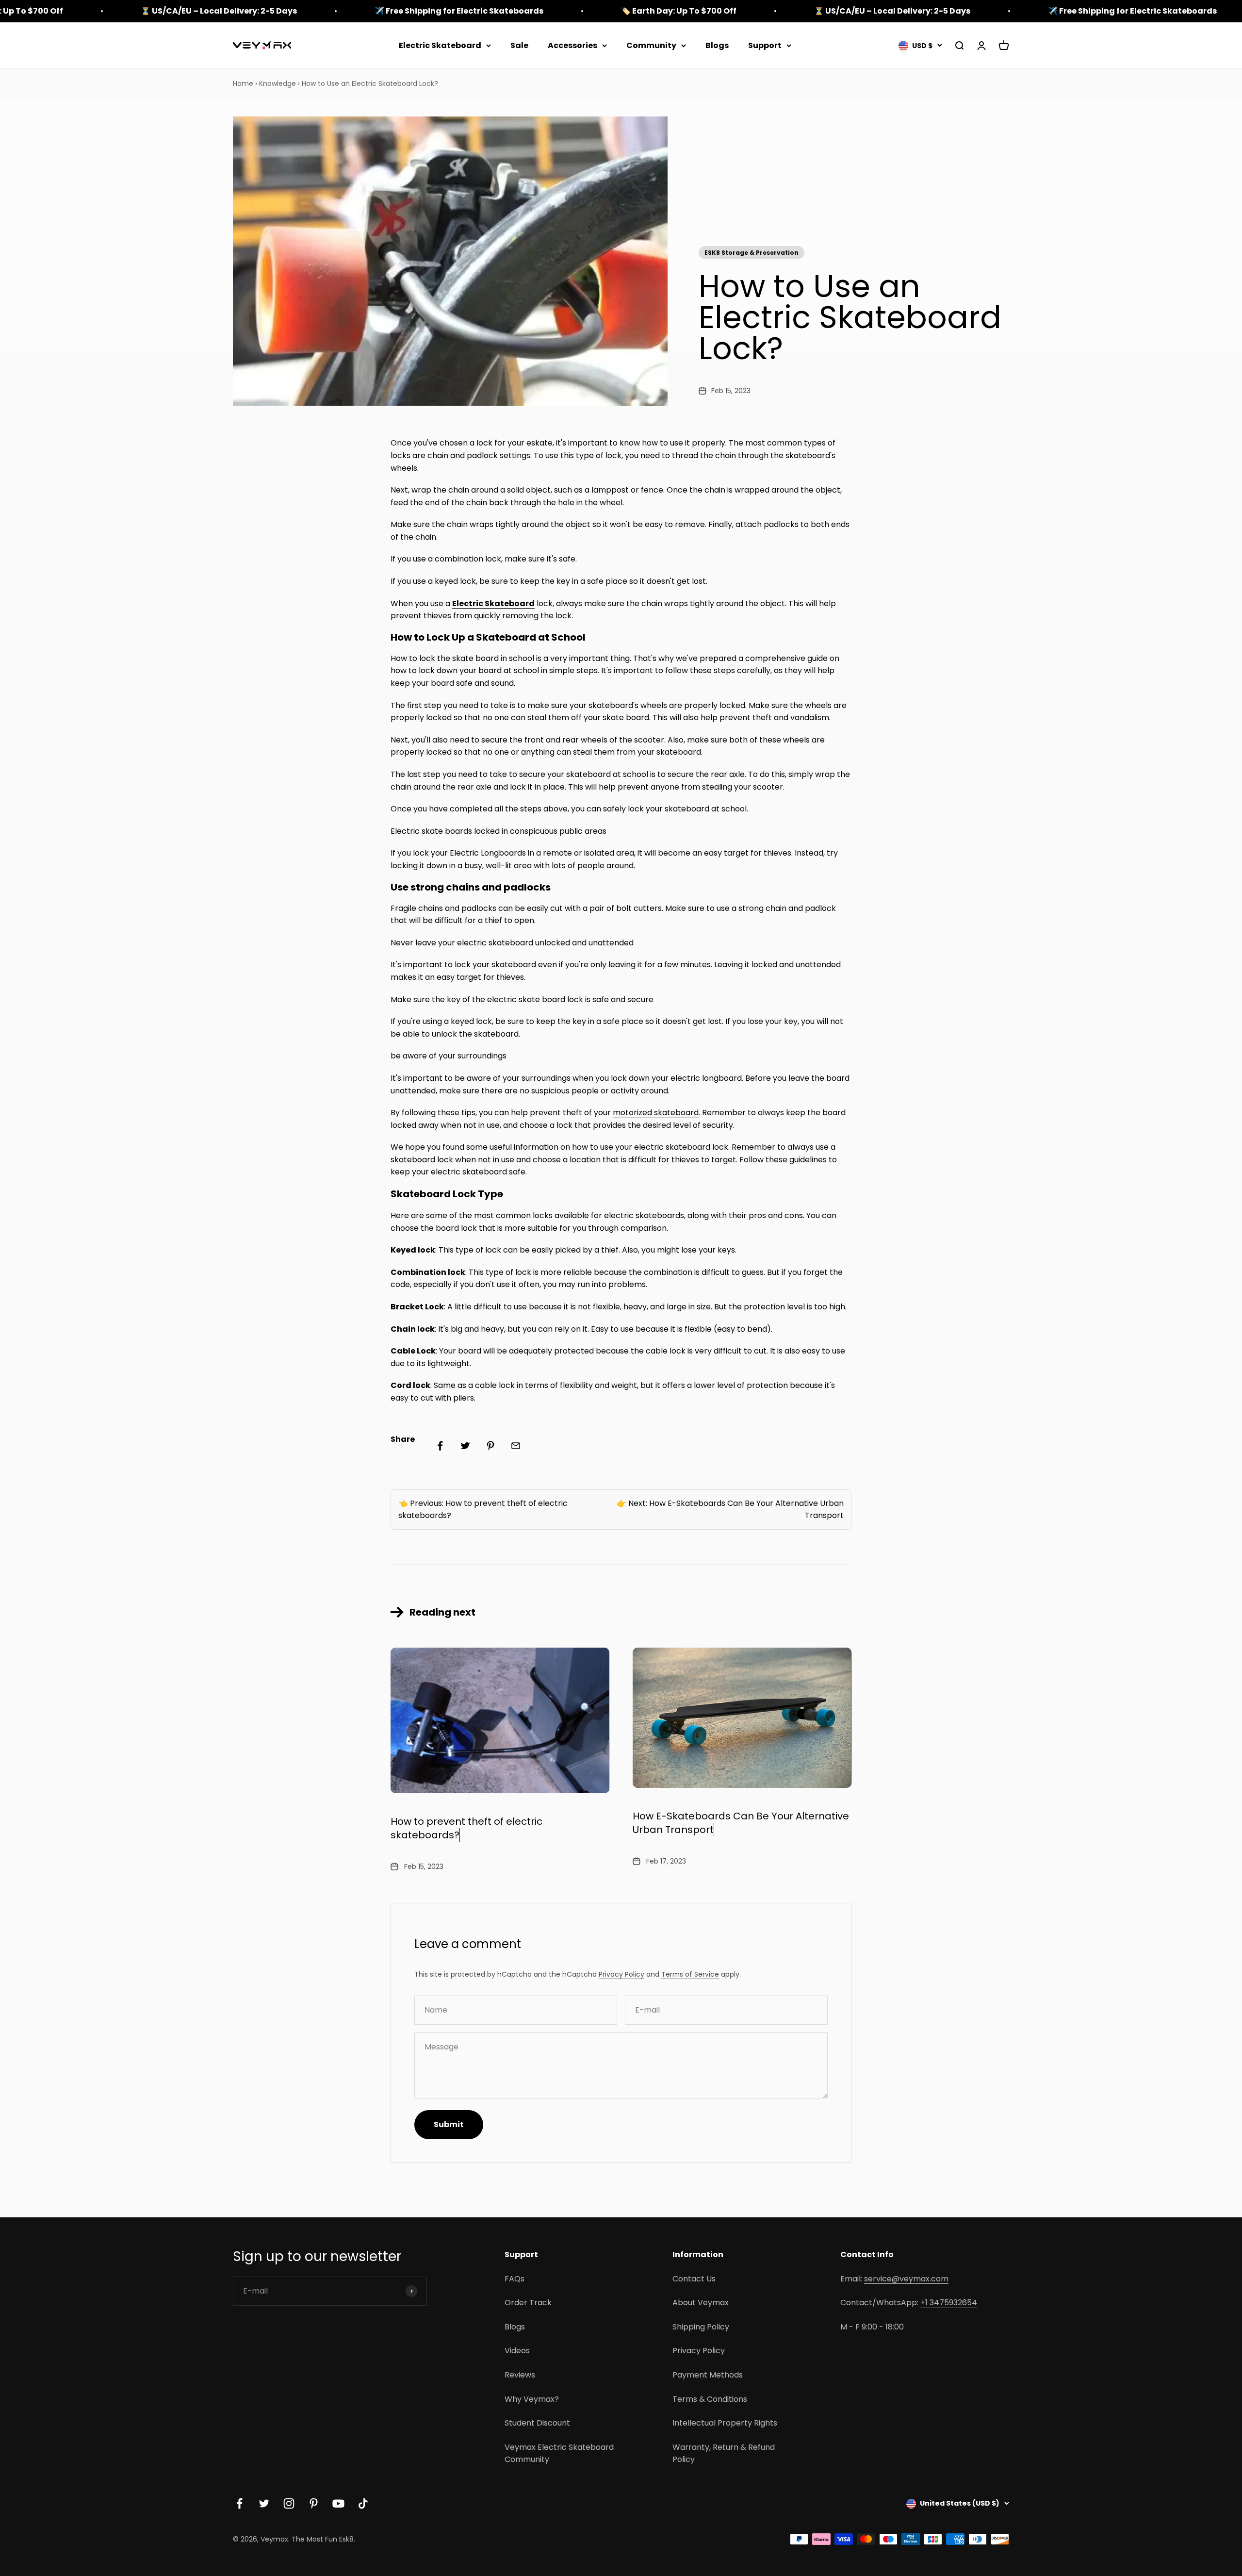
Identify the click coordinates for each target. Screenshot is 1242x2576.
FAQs (515, 2279)
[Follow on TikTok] (363, 2503)
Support (765, 45)
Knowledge (278, 83)
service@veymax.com (906, 2279)
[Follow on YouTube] (338, 2503)
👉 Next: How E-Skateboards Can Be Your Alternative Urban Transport (730, 1510)
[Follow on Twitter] (264, 2503)
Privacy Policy (621, 1974)
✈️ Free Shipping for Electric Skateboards (459, 11)
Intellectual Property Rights (725, 2423)
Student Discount (537, 2423)
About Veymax (701, 2303)
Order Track (528, 2303)
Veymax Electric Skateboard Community (559, 2453)
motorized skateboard (656, 1113)
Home (243, 83)
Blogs (717, 45)
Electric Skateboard (440, 45)
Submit (449, 2124)
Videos (517, 2351)
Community (651, 45)
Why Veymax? (532, 2399)
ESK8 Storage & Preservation (752, 253)
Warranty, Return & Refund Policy (724, 2453)
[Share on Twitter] (465, 1446)
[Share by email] (516, 1446)
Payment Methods (708, 2375)
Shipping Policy (701, 2327)
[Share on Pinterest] (490, 1446)
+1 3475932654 (949, 2303)
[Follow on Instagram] (289, 2503)
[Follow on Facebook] (239, 2503)
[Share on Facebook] (440, 1446)
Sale (519, 45)
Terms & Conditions (710, 2399)
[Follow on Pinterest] (314, 2503)
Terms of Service (690, 1974)
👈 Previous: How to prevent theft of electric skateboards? (483, 1510)
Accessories (572, 45)
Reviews (520, 2375)
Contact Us (694, 2279)
